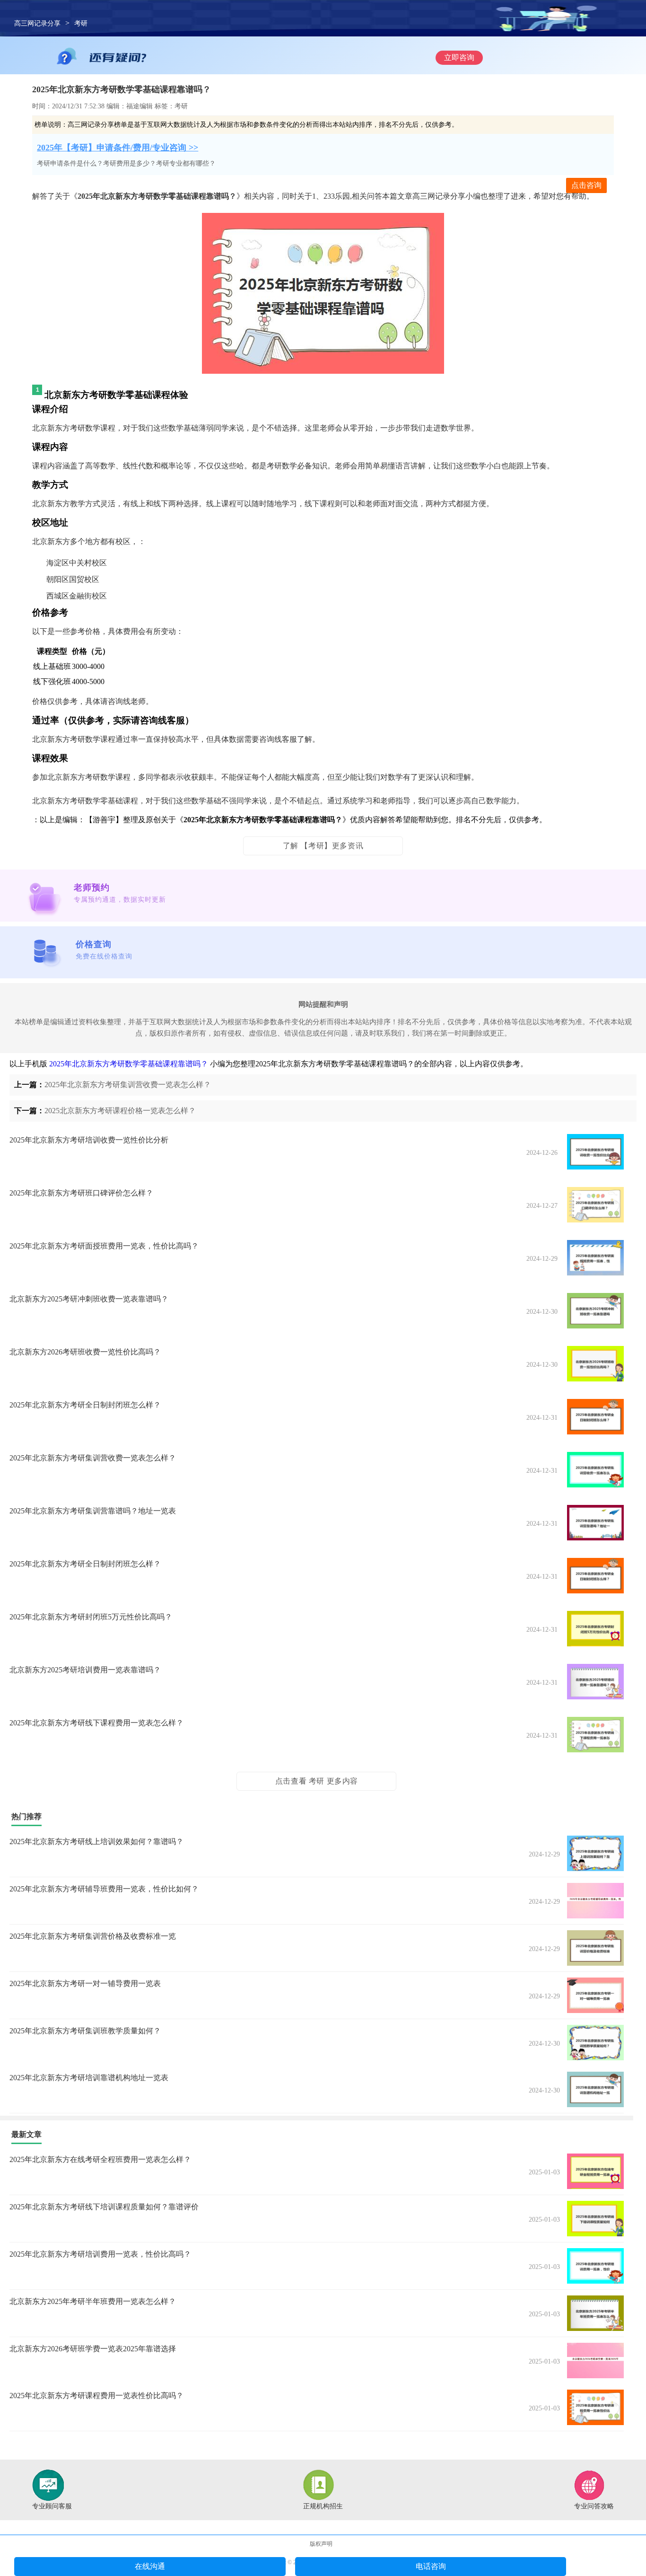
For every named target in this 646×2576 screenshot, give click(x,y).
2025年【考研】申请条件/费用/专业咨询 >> (118, 148)
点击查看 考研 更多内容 (317, 1781)
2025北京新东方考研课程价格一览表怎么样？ (120, 1111)
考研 (81, 23)
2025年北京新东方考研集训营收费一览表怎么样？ (128, 1085)
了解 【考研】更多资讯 (323, 846)
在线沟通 (150, 2566)
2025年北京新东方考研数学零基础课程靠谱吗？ (129, 1064)
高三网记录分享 (37, 23)
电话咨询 (431, 2566)
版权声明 (321, 2544)
